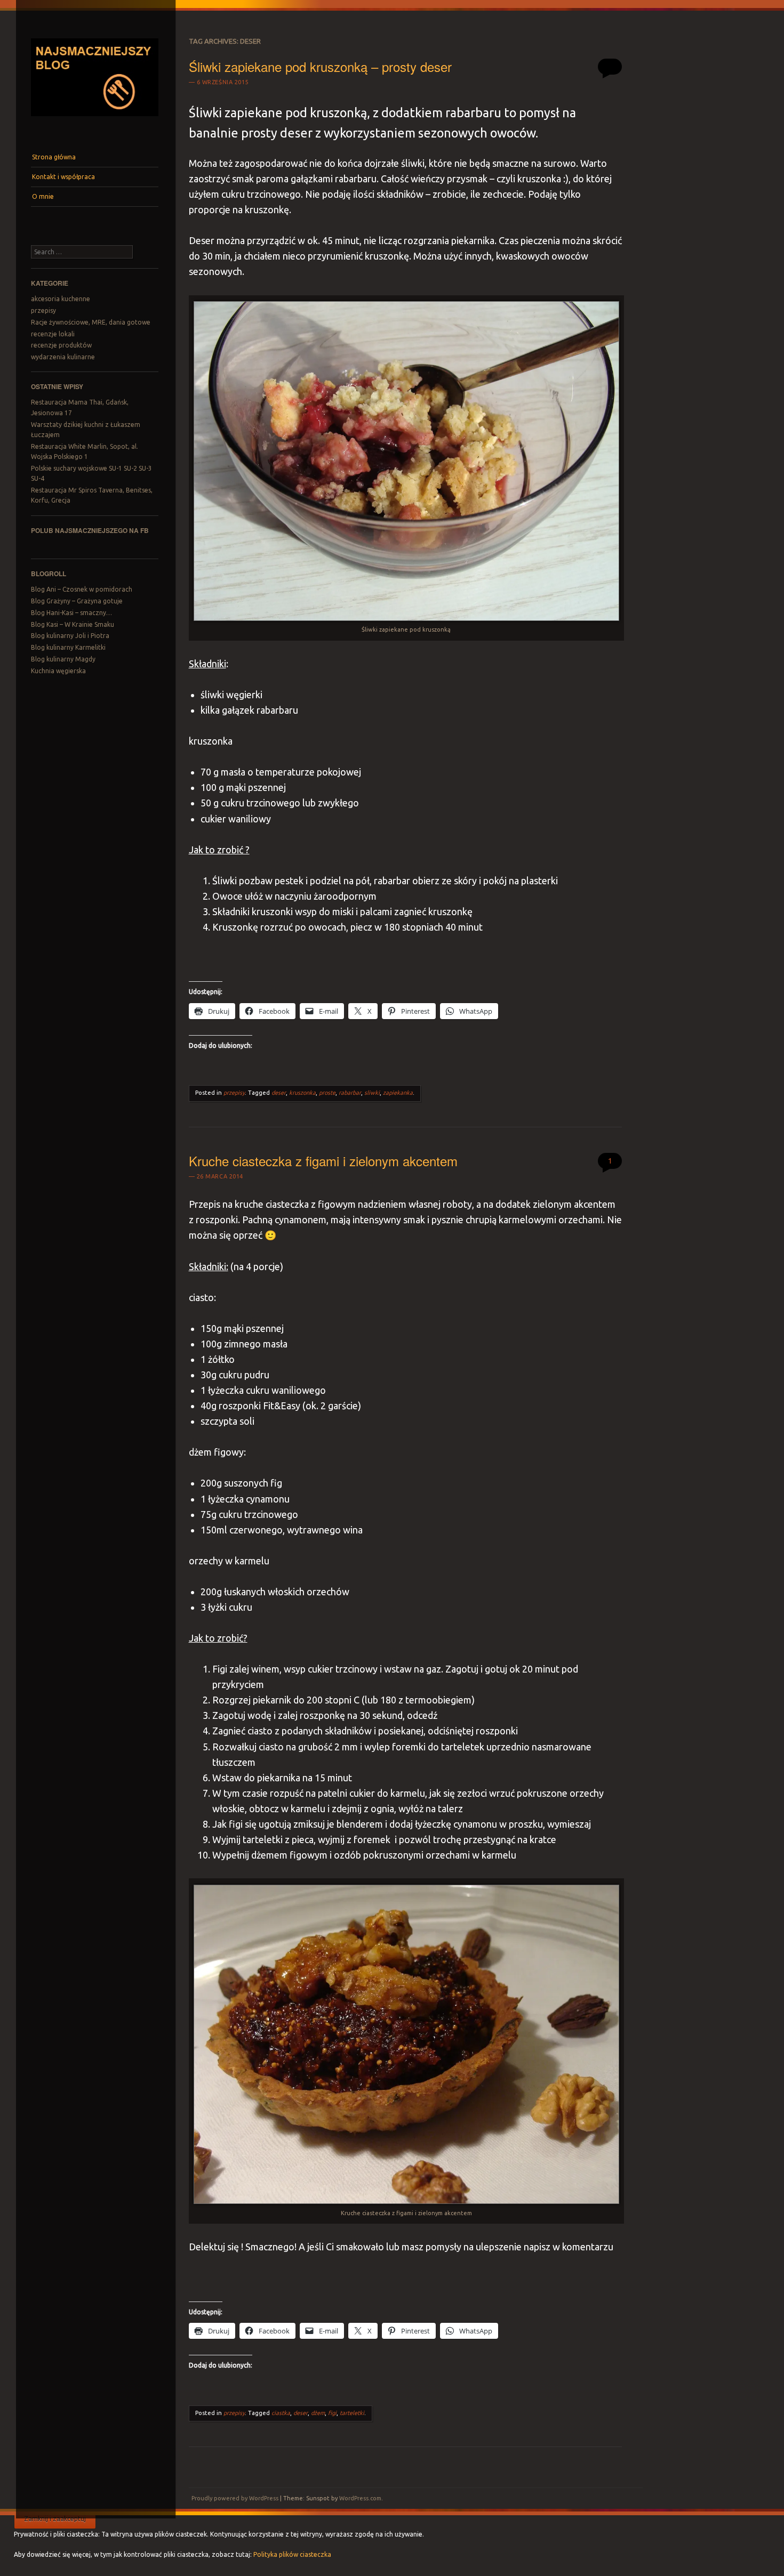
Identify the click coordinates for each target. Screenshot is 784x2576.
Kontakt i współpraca (63, 177)
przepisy (43, 310)
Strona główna (54, 157)
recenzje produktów (61, 345)
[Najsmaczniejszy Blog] (94, 120)
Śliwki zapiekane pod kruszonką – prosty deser (320, 66)
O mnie (43, 196)
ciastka (281, 2413)
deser (279, 1093)
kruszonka (302, 1093)
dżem (318, 2413)
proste (327, 1093)
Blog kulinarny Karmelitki (68, 647)
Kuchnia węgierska (58, 671)
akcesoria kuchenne (61, 299)
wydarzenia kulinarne (63, 357)
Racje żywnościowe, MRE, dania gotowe (91, 322)
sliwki (372, 1093)
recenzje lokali (53, 334)
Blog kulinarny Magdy (63, 659)
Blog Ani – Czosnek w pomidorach (82, 589)
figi (332, 2413)
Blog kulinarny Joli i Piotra (70, 636)
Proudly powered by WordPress (235, 2498)
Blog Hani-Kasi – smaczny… (71, 613)
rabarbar (350, 1093)
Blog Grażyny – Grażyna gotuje (77, 601)
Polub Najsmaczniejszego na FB (90, 530)
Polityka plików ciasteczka (292, 2554)
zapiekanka (398, 1093)
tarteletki (352, 2413)
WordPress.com (360, 2498)
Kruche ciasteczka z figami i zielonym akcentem (323, 1161)
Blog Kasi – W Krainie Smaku (73, 624)
